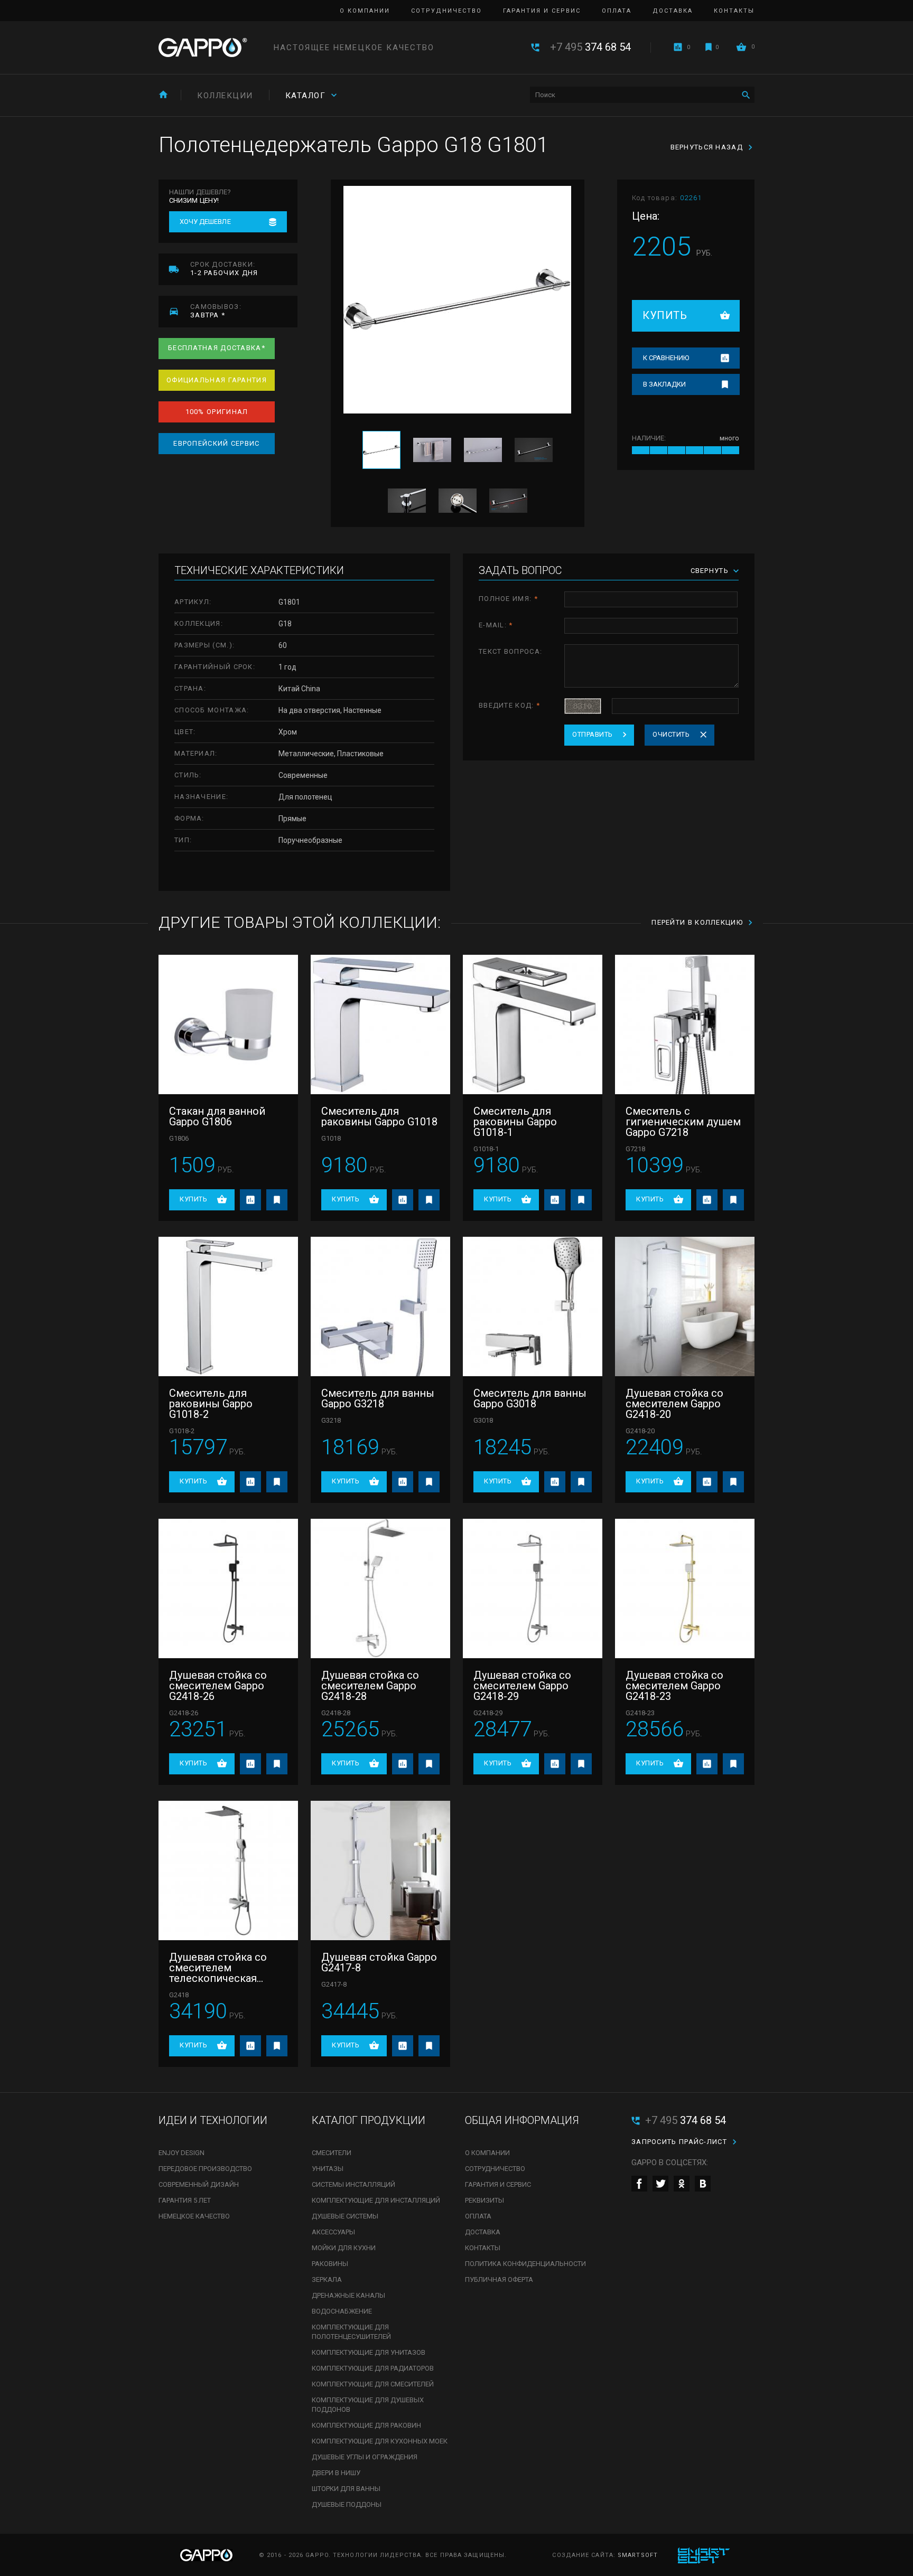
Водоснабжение (342, 2311)
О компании (365, 11)
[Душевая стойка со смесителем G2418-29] (533, 1588)
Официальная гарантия (217, 380)
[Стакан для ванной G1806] (228, 1024)
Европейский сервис (216, 443)
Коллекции (225, 96)
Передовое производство (205, 2169)
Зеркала (327, 2279)
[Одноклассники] (682, 2184)
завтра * (216, 311)
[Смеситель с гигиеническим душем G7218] (685, 1024)
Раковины (330, 2264)
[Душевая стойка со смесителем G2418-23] (685, 1588)
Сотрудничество (446, 11)
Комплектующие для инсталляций (376, 2200)
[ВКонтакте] (703, 2184)
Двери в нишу (336, 2473)
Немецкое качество (194, 2216)
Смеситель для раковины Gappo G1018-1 (515, 1122)
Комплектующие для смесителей (373, 2384)
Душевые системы (345, 2216)
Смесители (332, 2153)
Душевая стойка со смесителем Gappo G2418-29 (522, 1686)
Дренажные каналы (348, 2295)
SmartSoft (638, 2555)
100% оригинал (217, 412)
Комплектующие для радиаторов (373, 2368)
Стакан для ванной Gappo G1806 (217, 1116)
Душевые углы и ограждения (365, 2457)
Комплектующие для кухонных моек (380, 2441)
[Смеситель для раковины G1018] (380, 1024)
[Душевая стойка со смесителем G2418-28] (380, 1588)
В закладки (664, 384)
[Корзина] (741, 47)
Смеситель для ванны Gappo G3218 (378, 1398)
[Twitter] (660, 2184)
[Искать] (746, 95)
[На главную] (163, 94)
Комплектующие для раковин (366, 2425)
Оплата (617, 11)
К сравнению (666, 358)
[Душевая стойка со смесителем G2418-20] (685, 1306)
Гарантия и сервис (542, 11)
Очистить (671, 734)
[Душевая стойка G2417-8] (380, 1870)
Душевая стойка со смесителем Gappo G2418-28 (370, 1686)
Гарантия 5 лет (185, 2200)
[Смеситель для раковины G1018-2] (228, 1306)
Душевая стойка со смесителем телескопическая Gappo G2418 (218, 1968)
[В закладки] (277, 1200)
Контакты (734, 11)
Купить (665, 315)
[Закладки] (709, 47)
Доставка (673, 11)
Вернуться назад (707, 147)
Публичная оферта (499, 2279)
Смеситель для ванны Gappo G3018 (530, 1398)
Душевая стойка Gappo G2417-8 (379, 1962)
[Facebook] (639, 2184)
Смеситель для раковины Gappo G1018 (379, 1116)
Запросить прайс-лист (679, 2142)
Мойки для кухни (344, 2248)
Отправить (593, 734)
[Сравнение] (678, 47)
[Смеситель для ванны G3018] (533, 1306)
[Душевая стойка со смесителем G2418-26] (228, 1588)
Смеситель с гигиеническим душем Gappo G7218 (683, 1122)
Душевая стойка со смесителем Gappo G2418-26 (218, 1686)
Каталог (306, 96)
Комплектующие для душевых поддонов (368, 2405)
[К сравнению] (250, 1200)
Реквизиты (485, 2200)
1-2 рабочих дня (224, 269)
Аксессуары (333, 2232)
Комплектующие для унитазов (369, 2352)
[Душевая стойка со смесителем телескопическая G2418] (228, 1870)
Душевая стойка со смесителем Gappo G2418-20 (674, 1404)
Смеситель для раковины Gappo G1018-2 (211, 1404)
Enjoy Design (181, 2153)
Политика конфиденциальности (525, 2264)
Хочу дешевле (205, 222)
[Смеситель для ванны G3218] (380, 1306)
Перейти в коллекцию (697, 922)
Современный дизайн (199, 2184)
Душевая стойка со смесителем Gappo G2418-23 (674, 1686)
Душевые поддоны (347, 2504)
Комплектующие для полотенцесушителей (351, 2332)
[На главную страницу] (203, 48)
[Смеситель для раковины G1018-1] (533, 1024)
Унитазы (328, 2169)
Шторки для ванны (346, 2489)
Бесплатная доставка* (217, 348)
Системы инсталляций (353, 2184)
